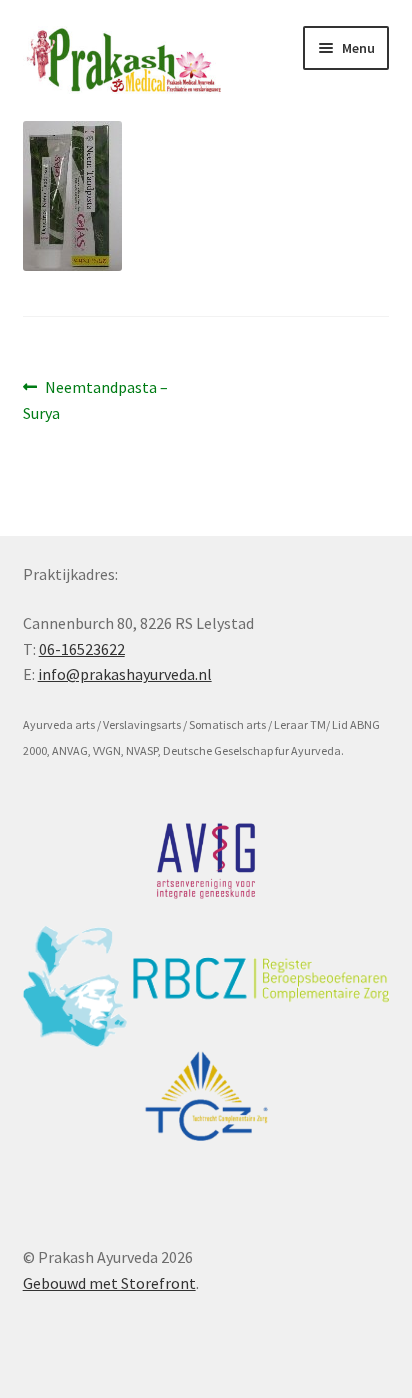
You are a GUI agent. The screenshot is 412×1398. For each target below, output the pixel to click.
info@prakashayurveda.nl (125, 674)
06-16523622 (82, 649)
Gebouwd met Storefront (109, 1283)
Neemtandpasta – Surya (96, 399)
